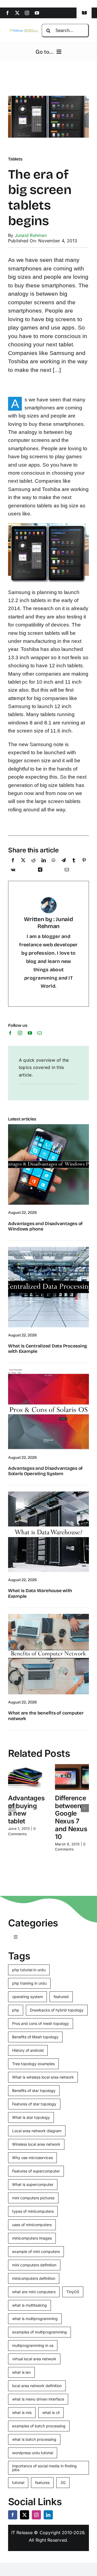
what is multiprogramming (35, 2319)
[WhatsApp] (54, 861)
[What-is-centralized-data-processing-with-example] (48, 1249)
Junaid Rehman (31, 235)
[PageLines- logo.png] (23, 30)
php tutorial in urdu (29, 1970)
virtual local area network (34, 2359)
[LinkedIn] (44, 861)
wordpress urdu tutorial (33, 2453)
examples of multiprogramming (39, 2332)
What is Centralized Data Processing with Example (48, 1349)
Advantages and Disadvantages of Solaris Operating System (45, 1471)
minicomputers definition (34, 2278)
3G (63, 2482)
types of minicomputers (33, 2211)
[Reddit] (33, 861)
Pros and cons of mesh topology (41, 2023)
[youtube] (37, 13)
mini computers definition (34, 2265)
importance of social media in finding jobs (44, 2468)
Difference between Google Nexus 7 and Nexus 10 (71, 1817)
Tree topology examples (33, 2064)
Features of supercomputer (36, 2171)
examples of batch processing (39, 2426)
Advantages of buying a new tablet (26, 1810)
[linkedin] (48, 2515)
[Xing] (40, 871)
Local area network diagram (37, 2131)
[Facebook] (13, 861)
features (42, 2482)
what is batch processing (34, 2439)
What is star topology (31, 2117)
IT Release (22, 2533)
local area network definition (37, 2386)
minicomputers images (32, 2238)
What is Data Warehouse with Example (40, 1593)
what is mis (22, 2412)
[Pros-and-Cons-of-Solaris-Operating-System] (48, 1371)
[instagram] (27, 13)
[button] (12, 1808)
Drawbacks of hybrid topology (57, 2010)
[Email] (67, 871)
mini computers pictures (33, 2198)
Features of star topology (34, 2104)
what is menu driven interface (38, 2399)
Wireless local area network (36, 2144)
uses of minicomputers (32, 2225)
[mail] (40, 1033)
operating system (27, 1997)
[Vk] (13, 871)
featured (61, 1997)
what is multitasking (30, 2305)
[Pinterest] (84, 861)
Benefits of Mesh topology (35, 2037)
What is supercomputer (33, 2184)
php (16, 2010)
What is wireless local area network (43, 2077)
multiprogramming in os (33, 2345)
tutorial (18, 2482)
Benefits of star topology (34, 2091)
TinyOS (73, 2292)
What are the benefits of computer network (46, 1716)
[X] (23, 861)
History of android (28, 2050)
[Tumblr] (74, 861)
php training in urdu (29, 1983)
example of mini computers (36, 2251)
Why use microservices (32, 2158)
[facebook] (8, 13)
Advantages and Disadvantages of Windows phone (45, 1226)
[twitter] (17, 13)
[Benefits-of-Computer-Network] (48, 1616)
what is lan (21, 2372)
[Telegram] (64, 861)
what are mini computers (34, 2292)
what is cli (51, 2412)
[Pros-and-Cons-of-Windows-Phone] (48, 1126)
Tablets (15, 159)
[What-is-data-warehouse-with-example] (48, 1494)
